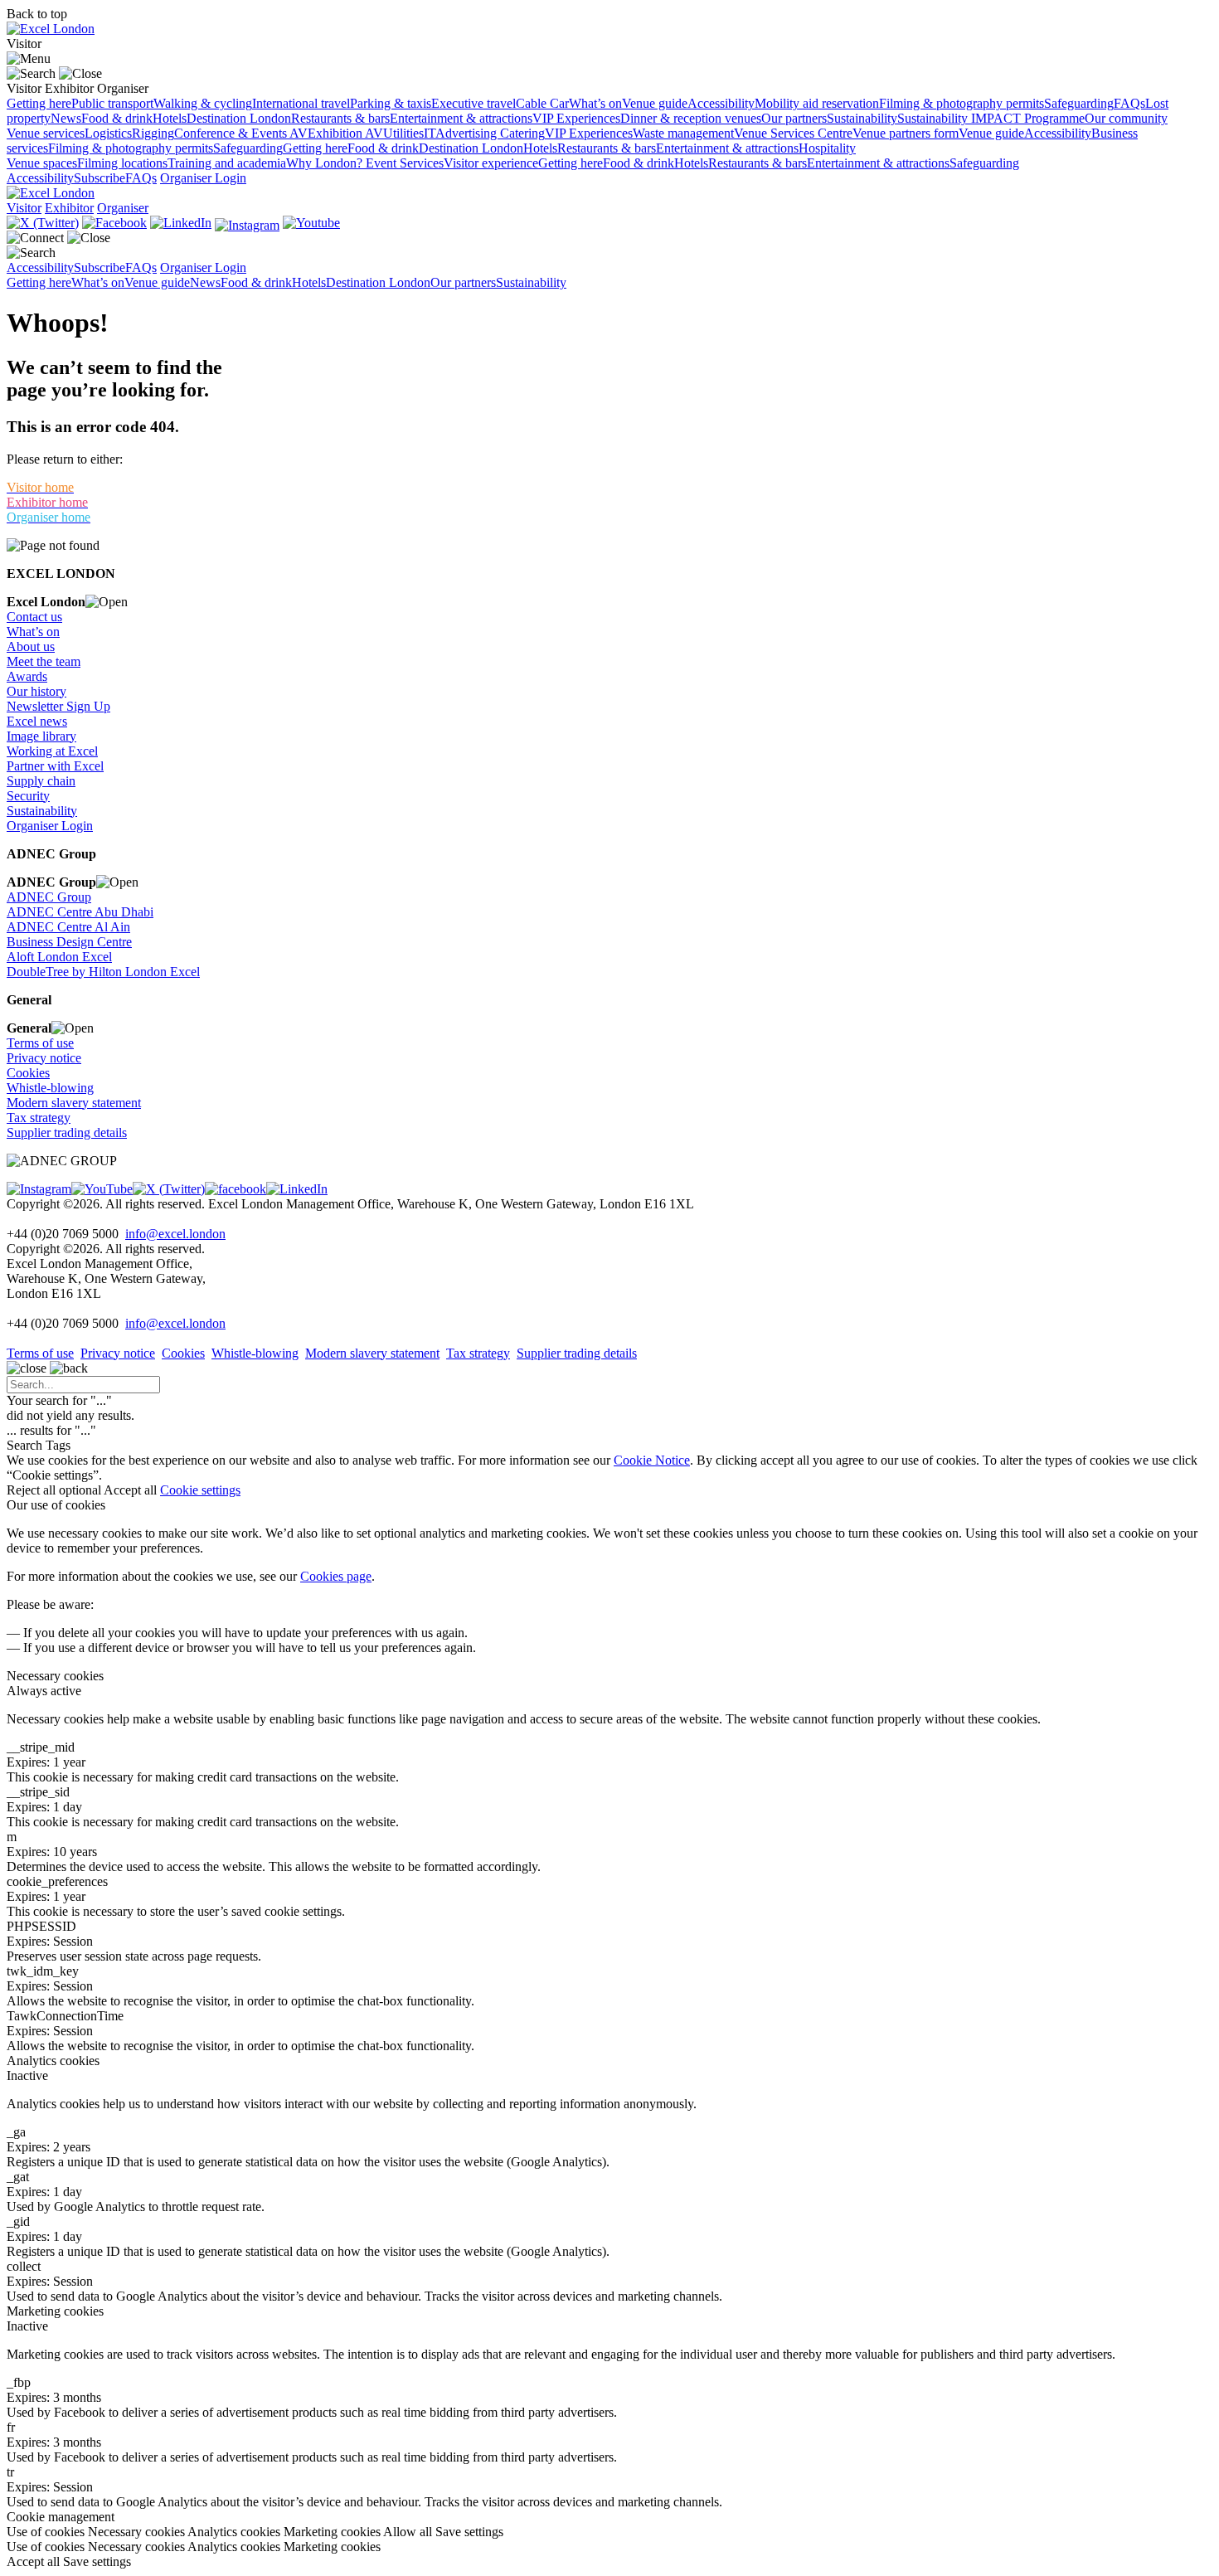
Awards (27, 676)
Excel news (37, 721)
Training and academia (227, 163)
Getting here (39, 103)
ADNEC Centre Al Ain (68, 927)
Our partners (794, 118)
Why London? (326, 163)
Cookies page (336, 1576)
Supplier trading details (67, 1132)
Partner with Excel (55, 766)
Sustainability (862, 118)
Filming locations (122, 163)
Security (28, 796)
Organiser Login (203, 178)
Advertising (468, 133)
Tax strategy (39, 1118)
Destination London (239, 118)
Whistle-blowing (50, 1088)
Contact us (34, 617)
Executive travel (474, 103)
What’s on (595, 103)
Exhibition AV (345, 133)
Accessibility (721, 103)
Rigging (153, 133)
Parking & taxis (391, 103)
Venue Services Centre (793, 133)
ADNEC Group (49, 897)
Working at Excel (52, 751)
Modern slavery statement (74, 1103)
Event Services (405, 163)
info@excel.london (175, 1234)
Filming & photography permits (962, 103)
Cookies (28, 1073)
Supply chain (41, 781)
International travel (301, 103)
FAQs (1129, 103)
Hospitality (827, 148)
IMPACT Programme (1028, 118)
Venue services (46, 133)
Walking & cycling (203, 103)
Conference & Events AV (241, 133)
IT (430, 133)
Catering (522, 133)
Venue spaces (42, 163)
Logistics (108, 133)
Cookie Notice (652, 1460)
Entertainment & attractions (461, 118)
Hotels (170, 118)
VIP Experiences (576, 118)
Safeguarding (1079, 103)
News (66, 118)
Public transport (112, 103)
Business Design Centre (69, 942)
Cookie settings (200, 1490)
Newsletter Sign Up (58, 706)
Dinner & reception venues (691, 118)
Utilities (403, 133)
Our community (1126, 118)
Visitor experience (491, 163)
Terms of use (40, 1043)
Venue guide (655, 103)
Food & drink (117, 118)
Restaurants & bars (340, 118)
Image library (41, 736)
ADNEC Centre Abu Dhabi (80, 912)
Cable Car (542, 103)
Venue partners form (906, 133)
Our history (36, 691)
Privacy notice (44, 1058)
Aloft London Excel (59, 957)
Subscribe (100, 178)
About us (31, 646)
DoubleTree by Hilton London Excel (103, 972)
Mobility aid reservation (817, 103)
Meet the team (44, 661)
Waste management (683, 133)
